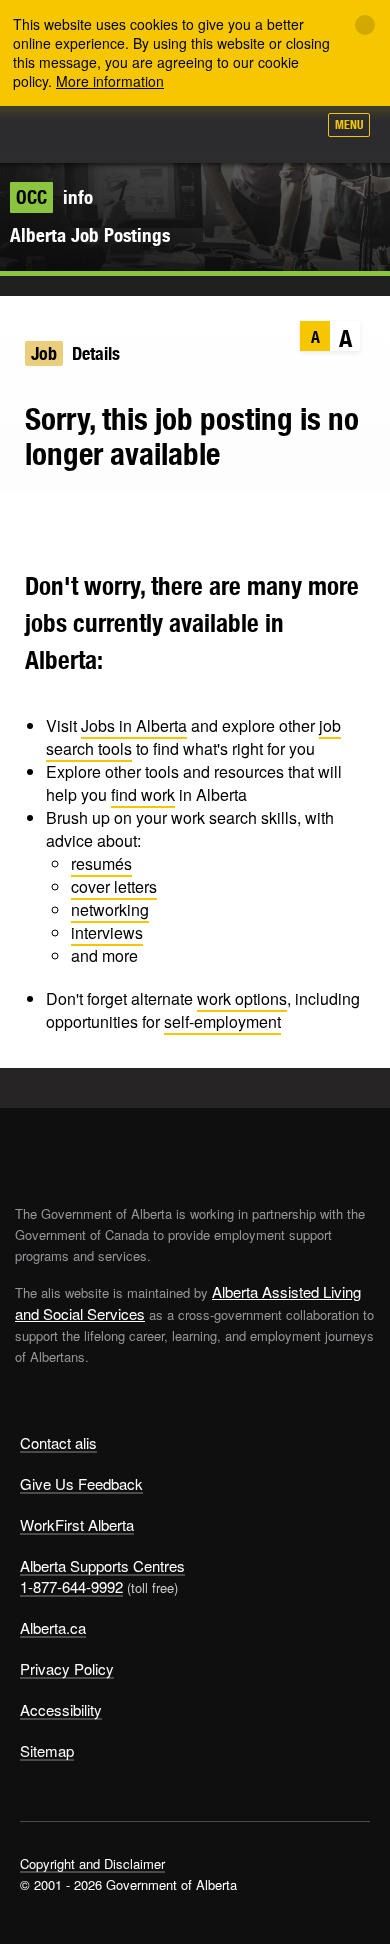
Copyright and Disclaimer (92, 1863)
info (54, 197)
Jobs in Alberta (134, 725)
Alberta (53, 134)
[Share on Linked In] (103, 521)
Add (194, 132)
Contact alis (58, 1442)
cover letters (114, 886)
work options (242, 998)
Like (244, 131)
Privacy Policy (67, 1668)
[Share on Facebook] (64, 521)
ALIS (122, 134)
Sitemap (47, 1750)
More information (110, 81)
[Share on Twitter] (25, 521)
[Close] (365, 25)
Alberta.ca (53, 1627)
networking (110, 909)
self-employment (222, 1021)
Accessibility (61, 1709)
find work (143, 794)
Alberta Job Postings (90, 235)
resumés (101, 863)
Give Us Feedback (81, 1483)
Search (292, 132)
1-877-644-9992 (71, 1586)
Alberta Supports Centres (102, 1565)
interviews (107, 932)
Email (142, 521)
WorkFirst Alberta (77, 1524)
